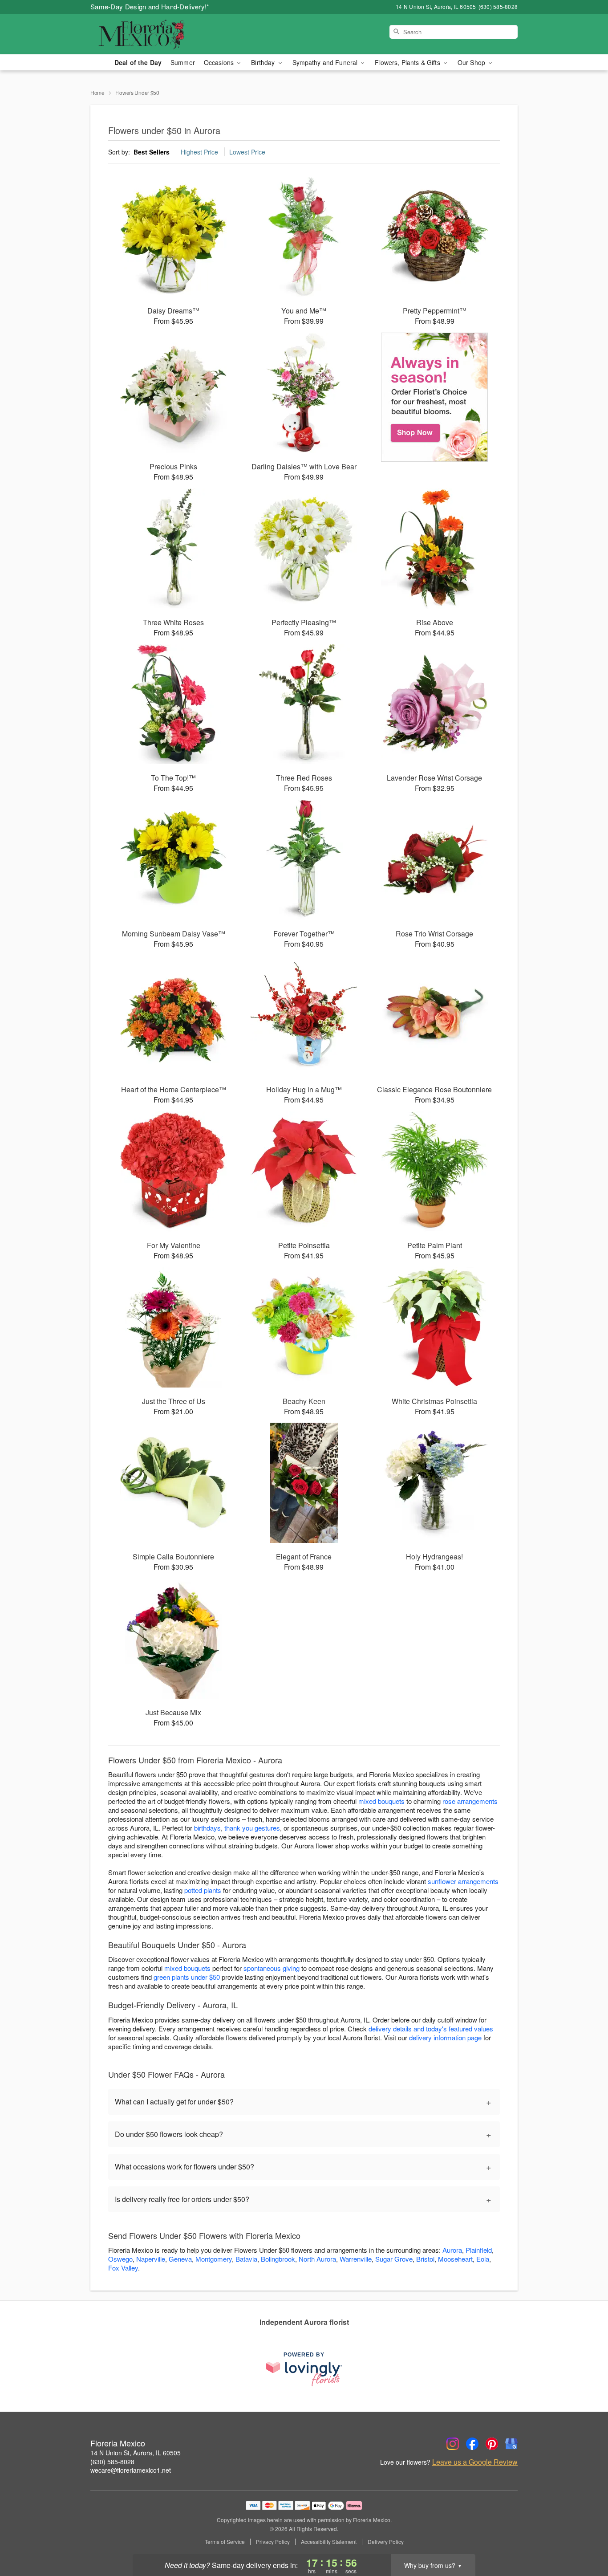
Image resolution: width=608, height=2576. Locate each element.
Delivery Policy (386, 2542)
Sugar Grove (394, 2259)
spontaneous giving (272, 1968)
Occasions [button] (220, 62)
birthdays (207, 1828)
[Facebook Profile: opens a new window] (472, 2444)
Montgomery (214, 2259)
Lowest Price (247, 152)
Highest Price (199, 152)
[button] (585, 2538)
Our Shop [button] (472, 62)
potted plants (203, 1890)
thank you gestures (252, 1828)
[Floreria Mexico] (154, 34)
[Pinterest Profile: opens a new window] (492, 2444)
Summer (183, 62)
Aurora (452, 2250)
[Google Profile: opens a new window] (511, 2444)
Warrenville (356, 2259)
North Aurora (317, 2259)
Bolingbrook (278, 2259)
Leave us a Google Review (475, 2462)
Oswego (120, 2259)
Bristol (425, 2259)
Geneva (180, 2259)
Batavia (246, 2259)
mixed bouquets (381, 1801)
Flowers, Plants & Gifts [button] (408, 62)
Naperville (151, 2259)
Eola (483, 2259)
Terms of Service (225, 2542)
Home (97, 92)
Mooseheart (455, 2259)
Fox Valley (123, 2268)
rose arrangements (470, 1801)
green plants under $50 (187, 1977)
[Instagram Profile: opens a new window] (453, 2444)
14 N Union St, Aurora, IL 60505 (136, 2453)
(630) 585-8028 (112, 2462)
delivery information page (445, 2037)
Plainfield (479, 2250)
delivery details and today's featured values (431, 2029)
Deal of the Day (138, 62)
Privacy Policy (273, 2542)
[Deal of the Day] (435, 397)
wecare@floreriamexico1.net (131, 2470)
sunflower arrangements (463, 1881)
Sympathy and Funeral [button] (326, 62)
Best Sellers (152, 152)
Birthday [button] (264, 62)
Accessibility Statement (329, 2542)
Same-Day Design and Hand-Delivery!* (150, 6)
